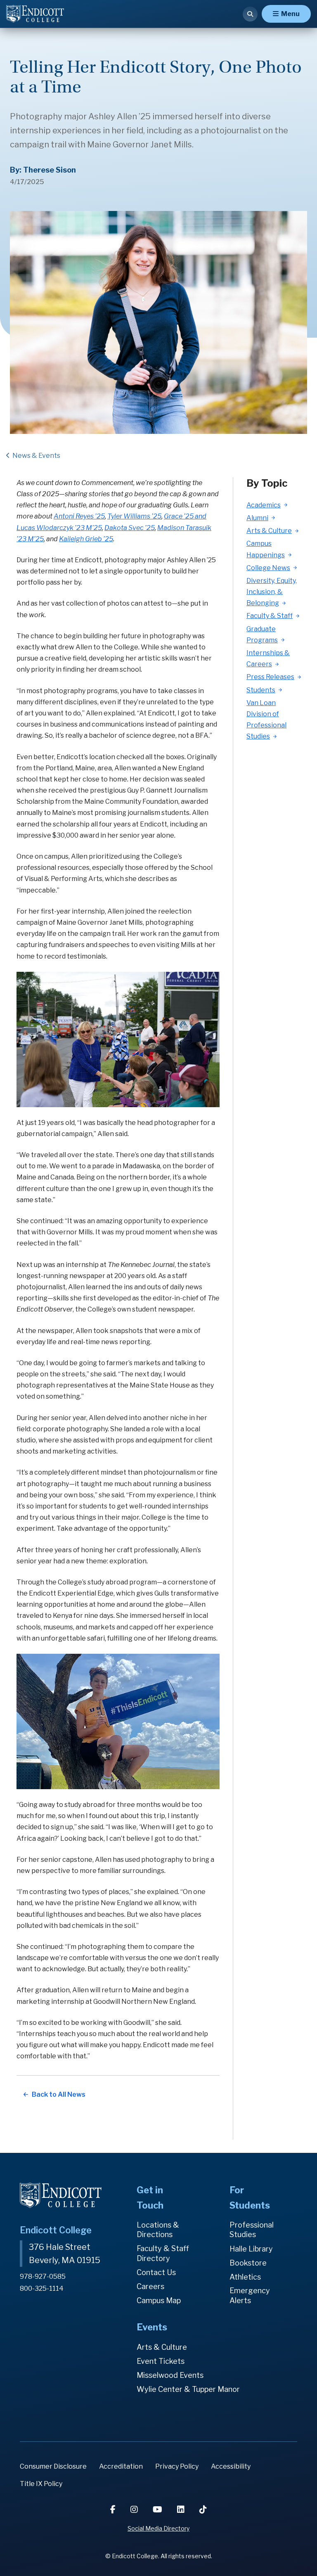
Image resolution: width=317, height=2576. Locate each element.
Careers (150, 2286)
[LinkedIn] (182, 2510)
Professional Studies (252, 2230)
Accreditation (121, 2466)
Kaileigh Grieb (86, 539)
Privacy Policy (177, 2466)
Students (261, 690)
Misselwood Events (170, 2375)
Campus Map (159, 2300)
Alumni (257, 518)
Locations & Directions (158, 2230)
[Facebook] (114, 2510)
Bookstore (248, 2263)
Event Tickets (161, 2361)
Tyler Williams (129, 516)
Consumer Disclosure (53, 2466)
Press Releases (270, 677)
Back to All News (59, 2094)
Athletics (245, 2277)
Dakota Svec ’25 (130, 528)
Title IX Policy (41, 2484)
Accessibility (231, 2466)
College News (268, 568)
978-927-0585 (43, 2276)
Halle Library (251, 2249)
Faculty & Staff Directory (163, 2253)
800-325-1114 (42, 2288)
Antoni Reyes (79, 516)
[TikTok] (203, 2510)
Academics (264, 505)
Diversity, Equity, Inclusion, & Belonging (272, 592)
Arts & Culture (269, 531)
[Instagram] (135, 2510)
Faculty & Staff (270, 616)
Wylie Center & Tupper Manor (188, 2389)
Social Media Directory (158, 2528)
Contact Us (156, 2272)
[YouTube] (158, 2510)
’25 (156, 516)
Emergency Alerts (250, 2295)
